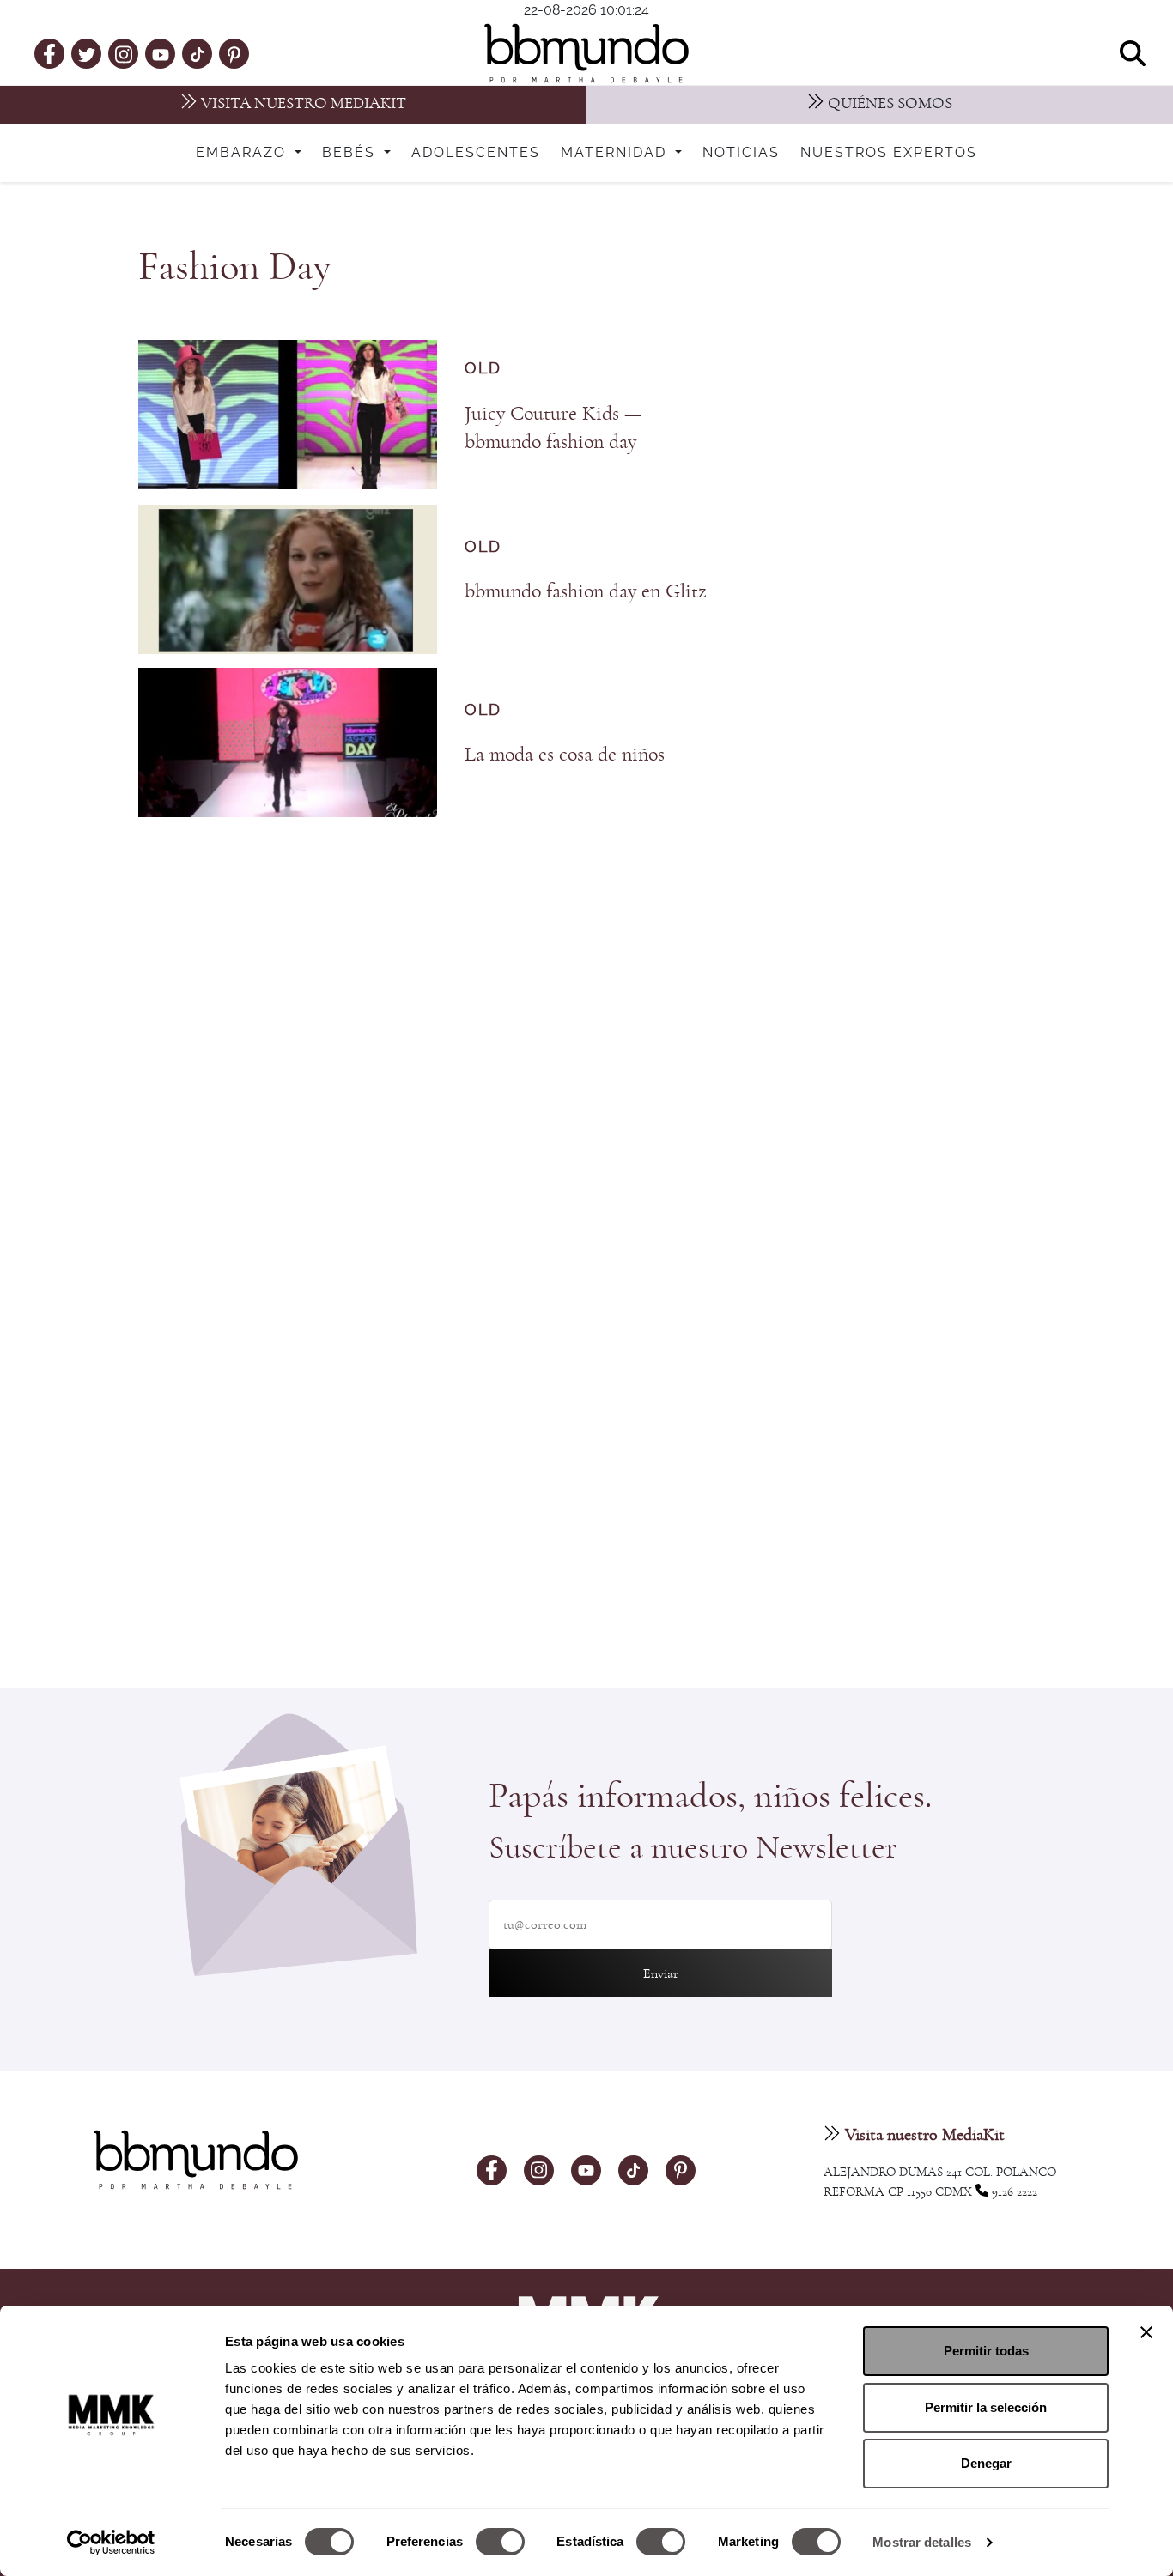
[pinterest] (234, 53)
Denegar (986, 2463)
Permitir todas (986, 2351)
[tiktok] (197, 53)
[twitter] (87, 53)
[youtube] (161, 53)
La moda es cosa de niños (565, 755)
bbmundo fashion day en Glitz (586, 591)
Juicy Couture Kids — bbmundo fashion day (553, 428)
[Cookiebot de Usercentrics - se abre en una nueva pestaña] (111, 2543)
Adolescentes (476, 153)
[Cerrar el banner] (1146, 2332)
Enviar (661, 1973)
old (483, 369)
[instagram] (124, 53)
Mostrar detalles (922, 2542)
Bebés (351, 153)
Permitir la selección (986, 2407)
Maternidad (616, 153)
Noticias (741, 153)
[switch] (500, 2542)
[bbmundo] (586, 53)
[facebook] (49, 53)
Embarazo (243, 153)
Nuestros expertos (889, 153)
